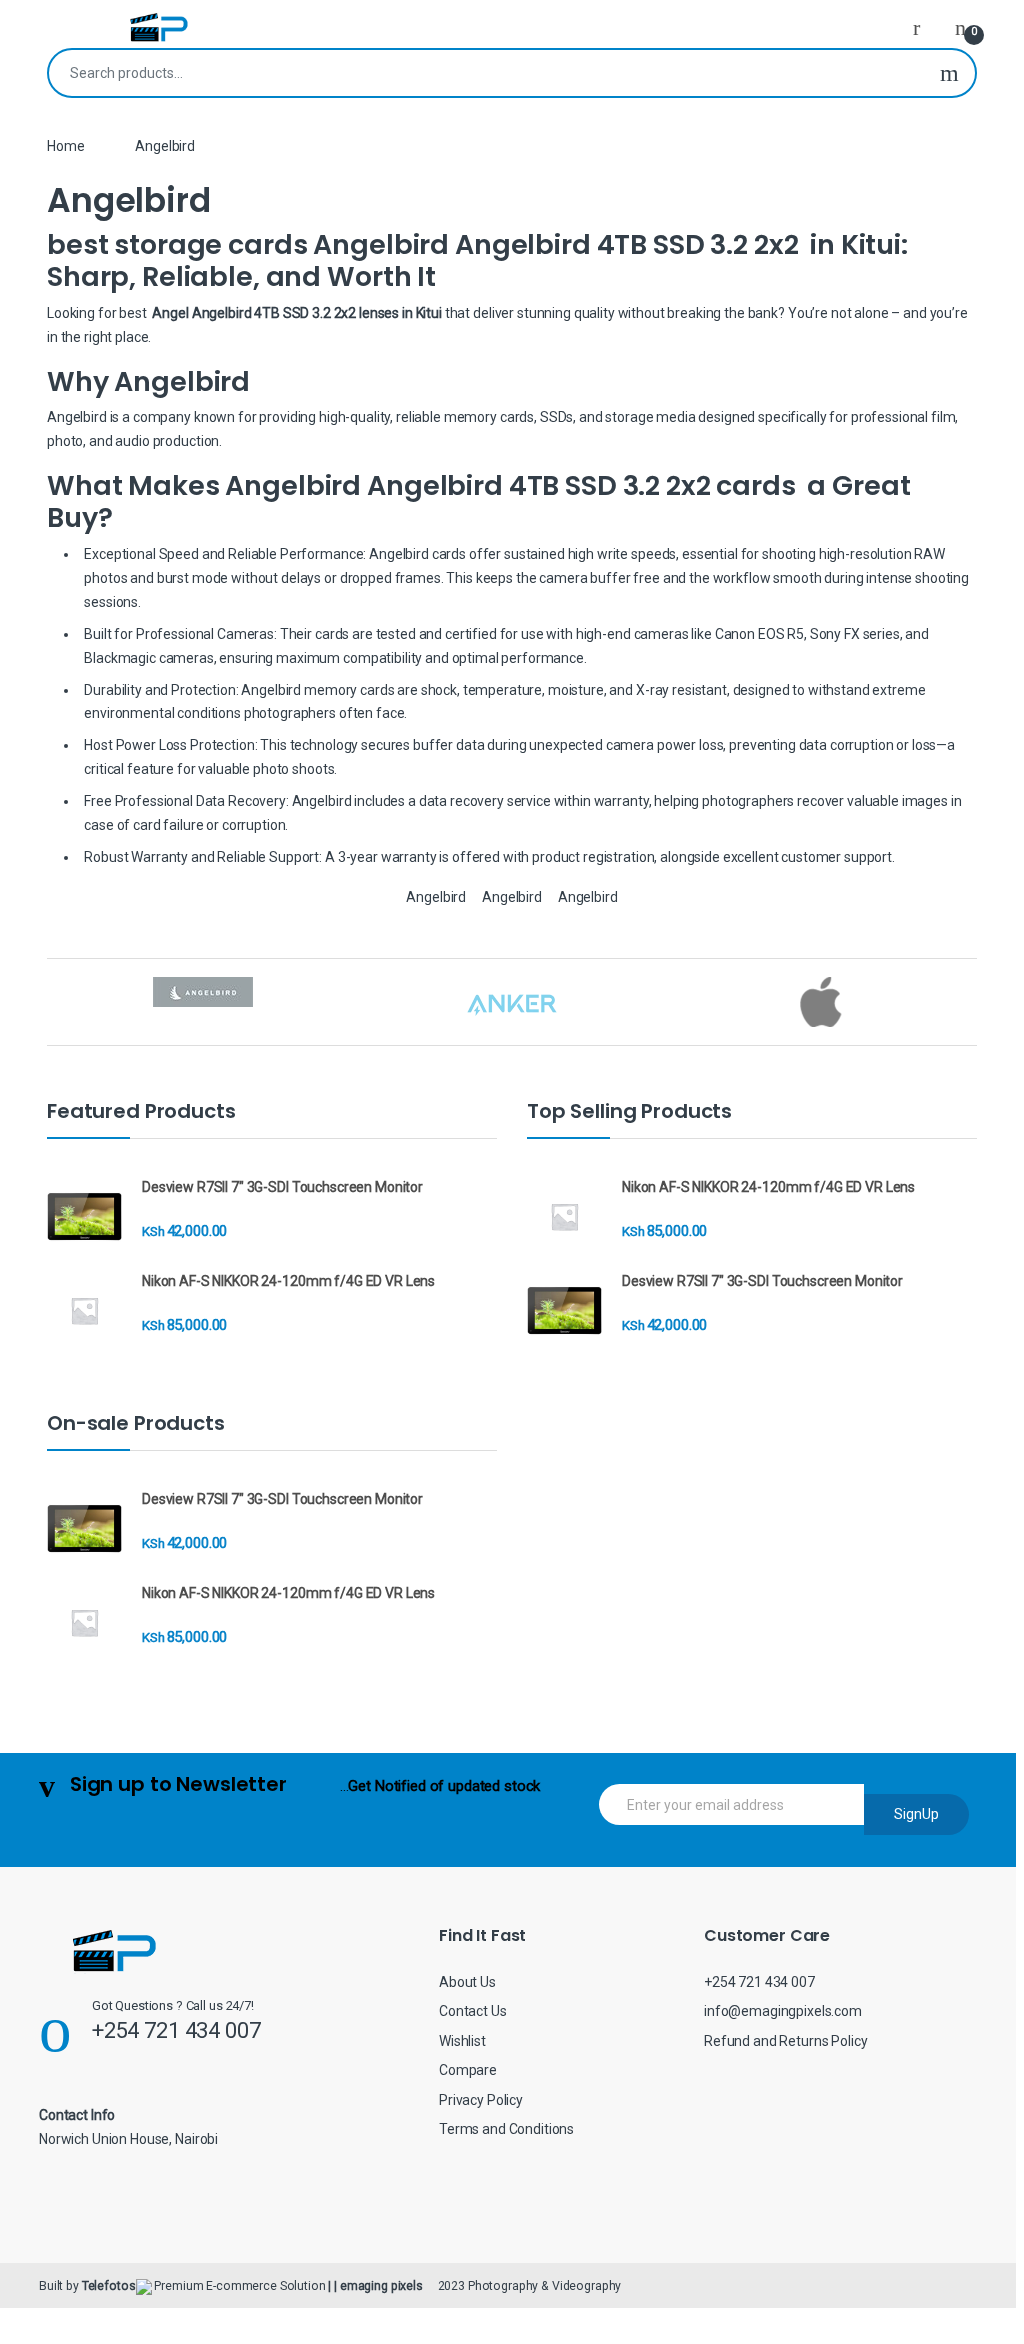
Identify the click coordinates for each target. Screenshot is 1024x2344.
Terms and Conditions (506, 2129)
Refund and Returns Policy (786, 2041)
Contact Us (473, 2011)
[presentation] (971, 1004)
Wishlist (462, 2041)
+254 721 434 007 (759, 1982)
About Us (467, 1982)
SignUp (916, 1814)
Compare (468, 2070)
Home (65, 146)
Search (949, 73)
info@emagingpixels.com (783, 2011)
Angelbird (436, 897)
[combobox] (486, 73)
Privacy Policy (481, 2100)
